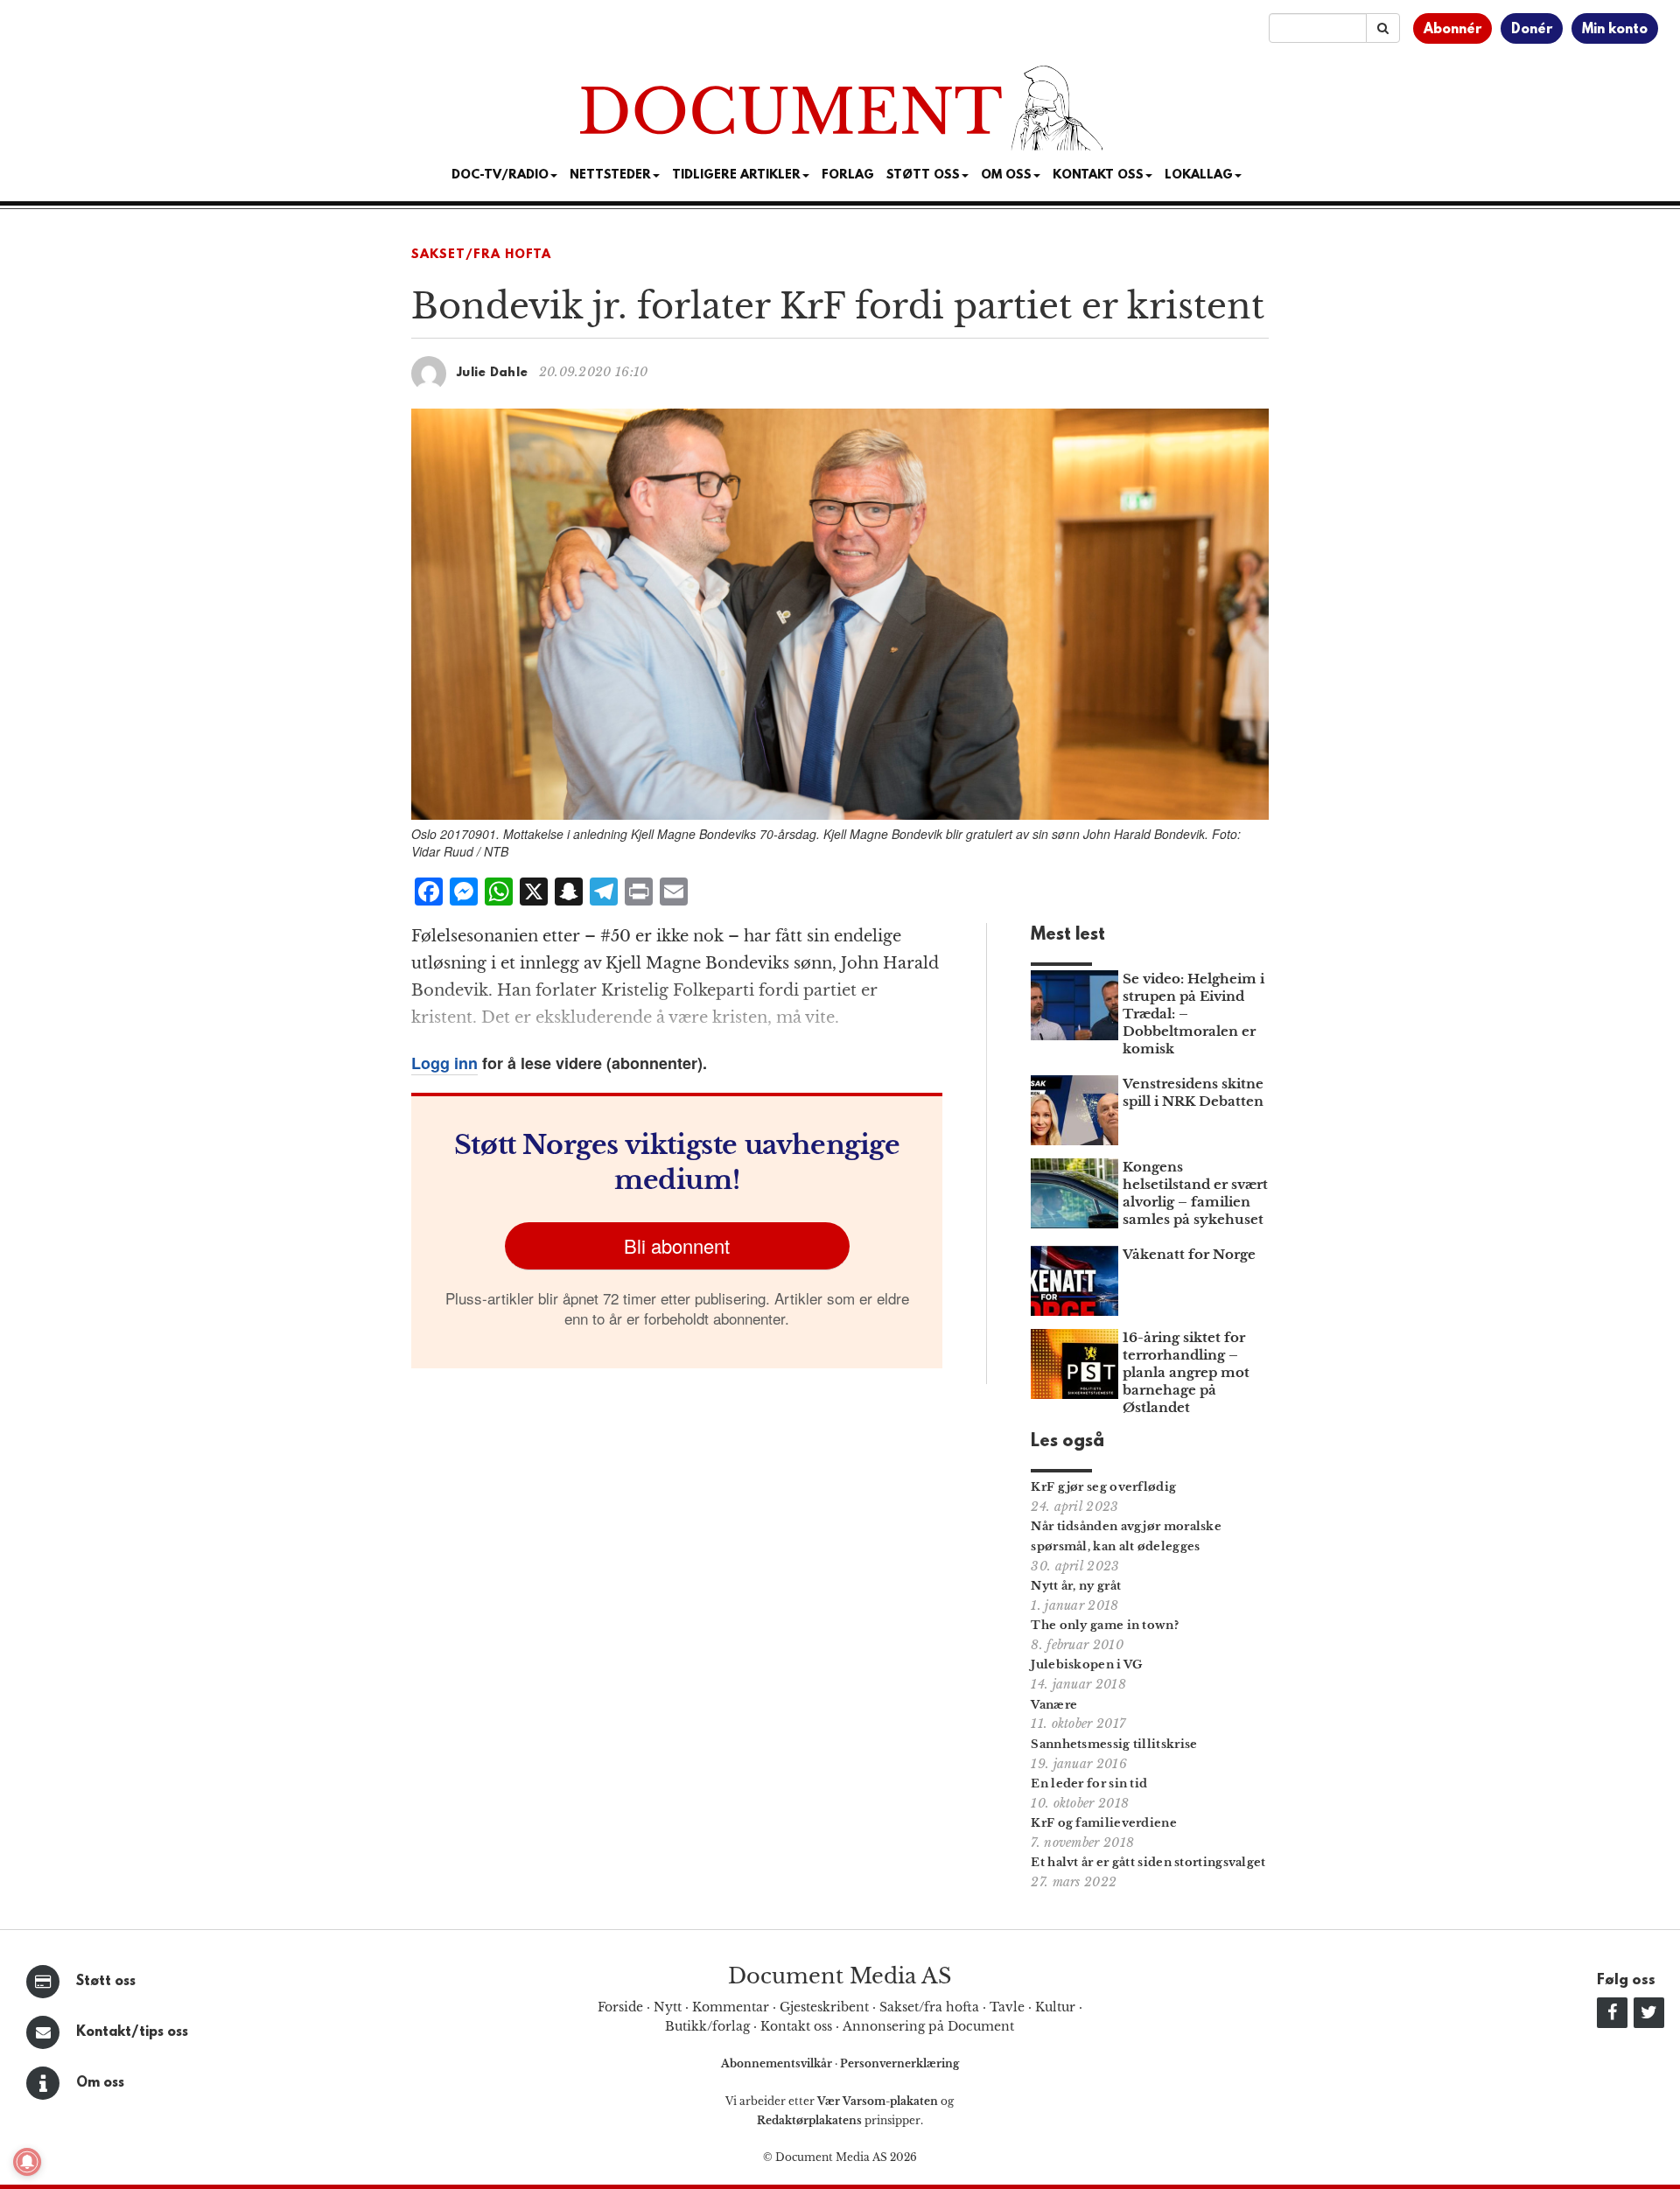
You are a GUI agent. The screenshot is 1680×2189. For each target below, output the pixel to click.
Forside (620, 2007)
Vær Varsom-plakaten (878, 2101)
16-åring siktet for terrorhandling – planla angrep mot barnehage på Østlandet (1186, 1372)
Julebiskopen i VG (1086, 1664)
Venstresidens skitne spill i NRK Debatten (1193, 1092)
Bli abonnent (677, 1245)
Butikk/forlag (707, 2026)
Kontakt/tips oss (132, 2032)
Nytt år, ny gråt (1076, 1586)
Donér (1532, 30)
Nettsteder (610, 175)
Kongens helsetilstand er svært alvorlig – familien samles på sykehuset (1195, 1193)
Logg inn (444, 1063)
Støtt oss (106, 1982)
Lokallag (1199, 175)
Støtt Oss (923, 175)
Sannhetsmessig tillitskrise (1114, 1744)
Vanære (1054, 1705)
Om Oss (1006, 175)
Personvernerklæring (899, 2063)
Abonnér (1452, 30)
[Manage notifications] (27, 2162)
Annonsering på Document (928, 2026)
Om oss (100, 2083)
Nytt (668, 2007)
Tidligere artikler (736, 175)
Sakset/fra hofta (929, 2007)
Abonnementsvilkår (778, 2063)
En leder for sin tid (1089, 1783)
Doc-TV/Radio (500, 175)
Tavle (1007, 2007)
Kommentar (731, 2007)
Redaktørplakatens (809, 2120)
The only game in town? (1105, 1625)
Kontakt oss (1098, 175)
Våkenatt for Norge (1189, 1254)
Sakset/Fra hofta (481, 255)
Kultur (1055, 2007)
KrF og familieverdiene (1104, 1823)
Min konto (1615, 30)
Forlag (848, 175)
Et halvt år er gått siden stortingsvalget (1148, 1862)
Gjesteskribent (824, 2007)
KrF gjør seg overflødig (1103, 1487)
